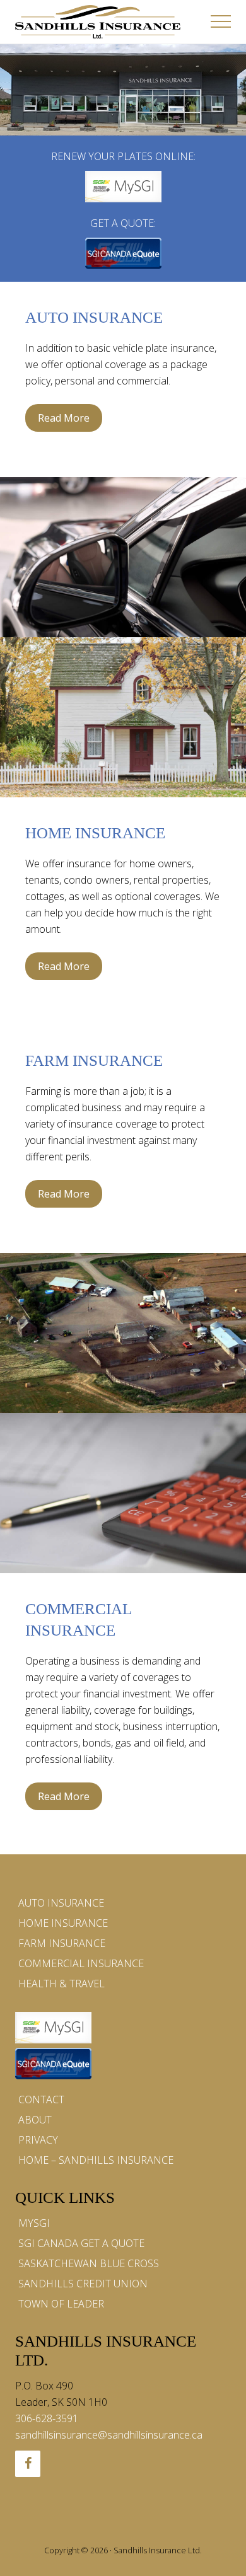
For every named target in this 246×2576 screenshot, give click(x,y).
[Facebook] (28, 2464)
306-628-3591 (47, 2418)
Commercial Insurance (81, 1963)
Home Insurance (95, 833)
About (35, 2120)
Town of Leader (61, 2304)
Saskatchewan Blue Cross (89, 2263)
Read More (64, 421)
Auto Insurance (94, 317)
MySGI (34, 2223)
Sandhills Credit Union (83, 2284)
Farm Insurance (94, 1060)
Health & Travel (61, 1984)
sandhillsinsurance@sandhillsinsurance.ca (109, 2435)
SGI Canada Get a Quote (81, 2243)
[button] (221, 21)
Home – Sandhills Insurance (96, 2160)
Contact (41, 2099)
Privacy (38, 2140)
